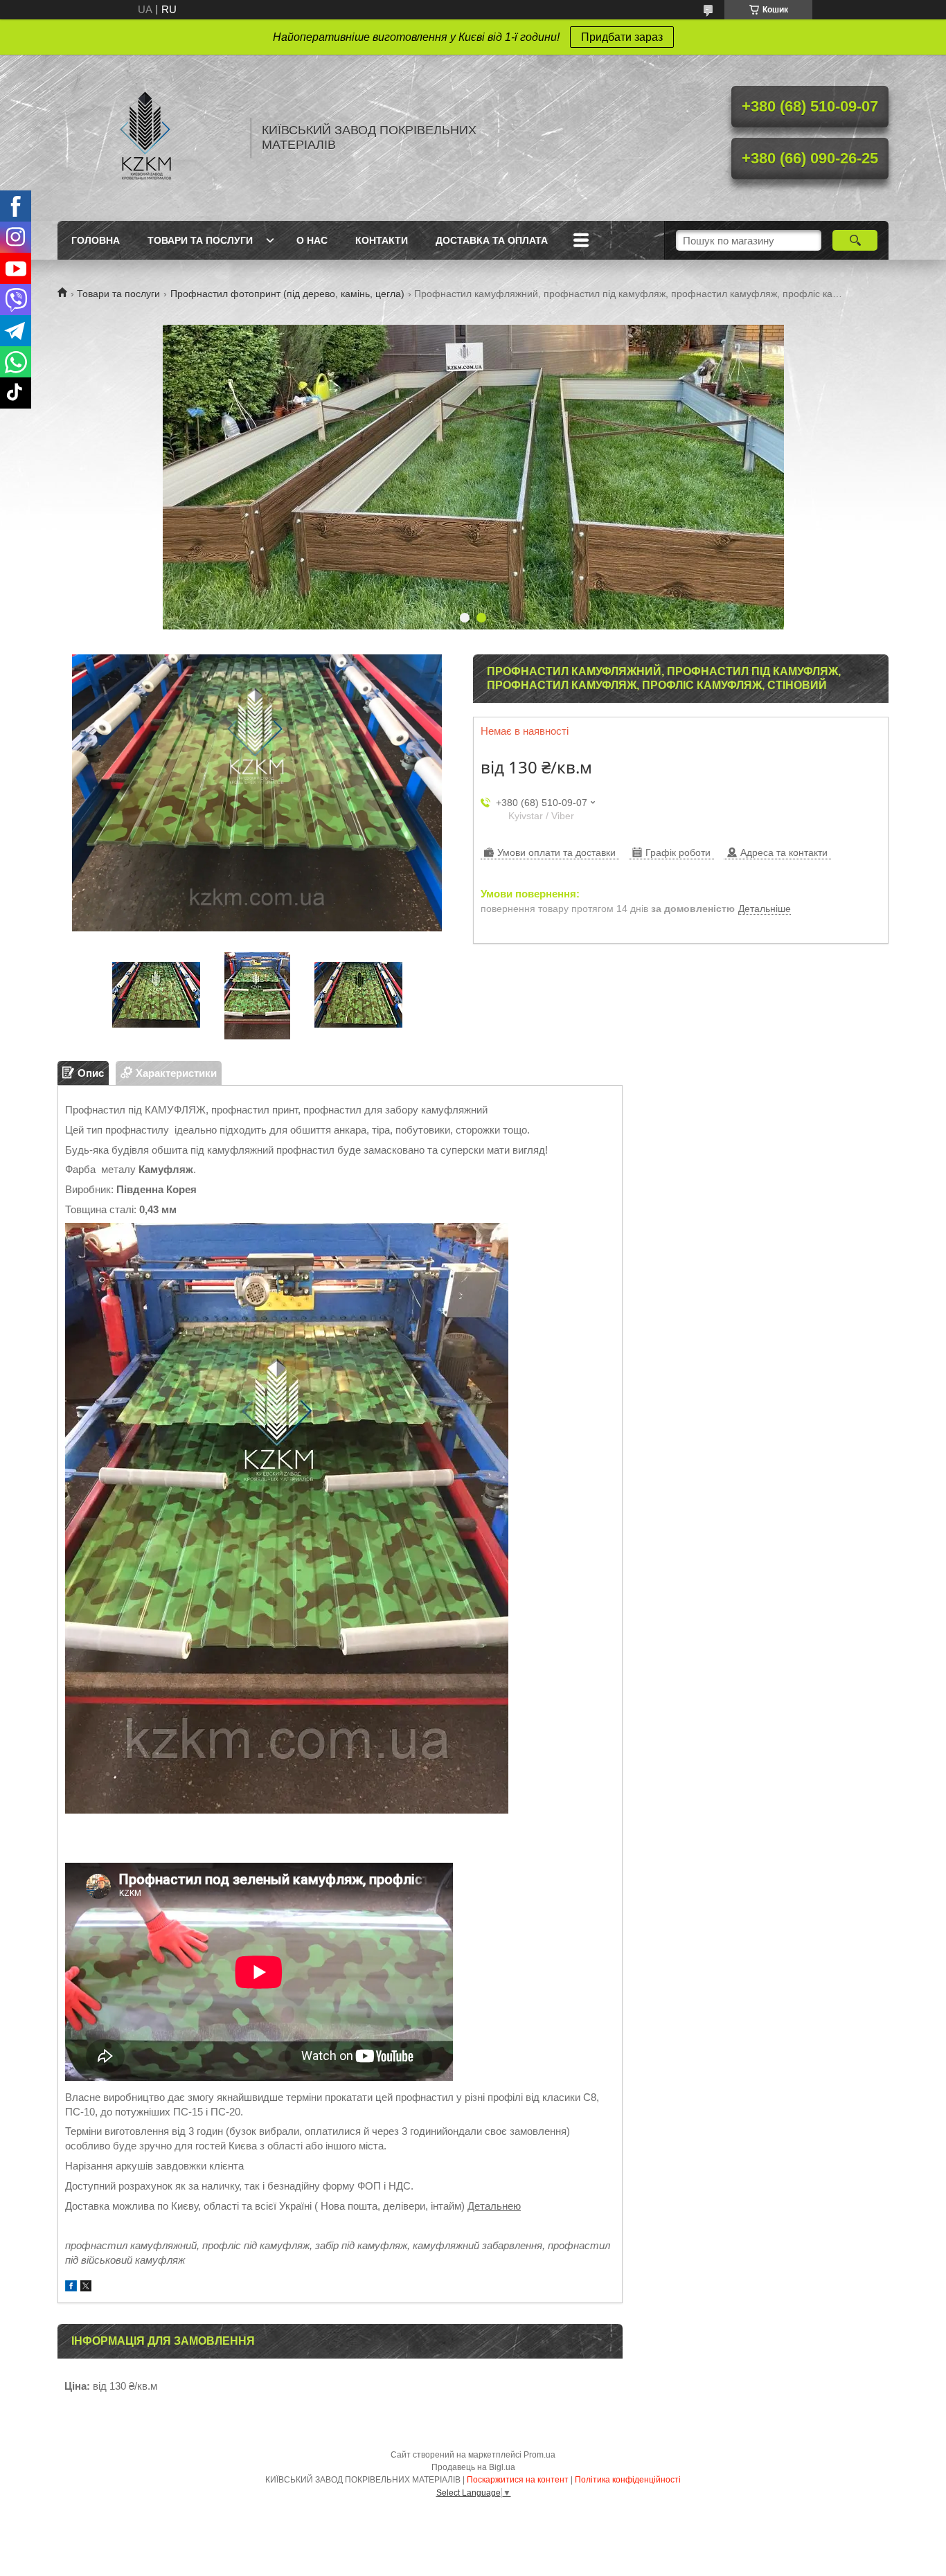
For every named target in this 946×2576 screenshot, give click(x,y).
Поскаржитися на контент (518, 2480)
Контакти (382, 240)
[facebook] (71, 2288)
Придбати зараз (622, 37)
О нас (312, 240)
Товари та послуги (200, 240)
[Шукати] (855, 240)
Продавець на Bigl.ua (473, 2467)
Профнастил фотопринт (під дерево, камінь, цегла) (287, 294)
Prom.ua (539, 2455)
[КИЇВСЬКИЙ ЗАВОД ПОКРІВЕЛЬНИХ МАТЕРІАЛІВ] (148, 138)
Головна (96, 240)
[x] (86, 2288)
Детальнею (494, 2206)
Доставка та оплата (492, 240)
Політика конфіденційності (628, 2480)
